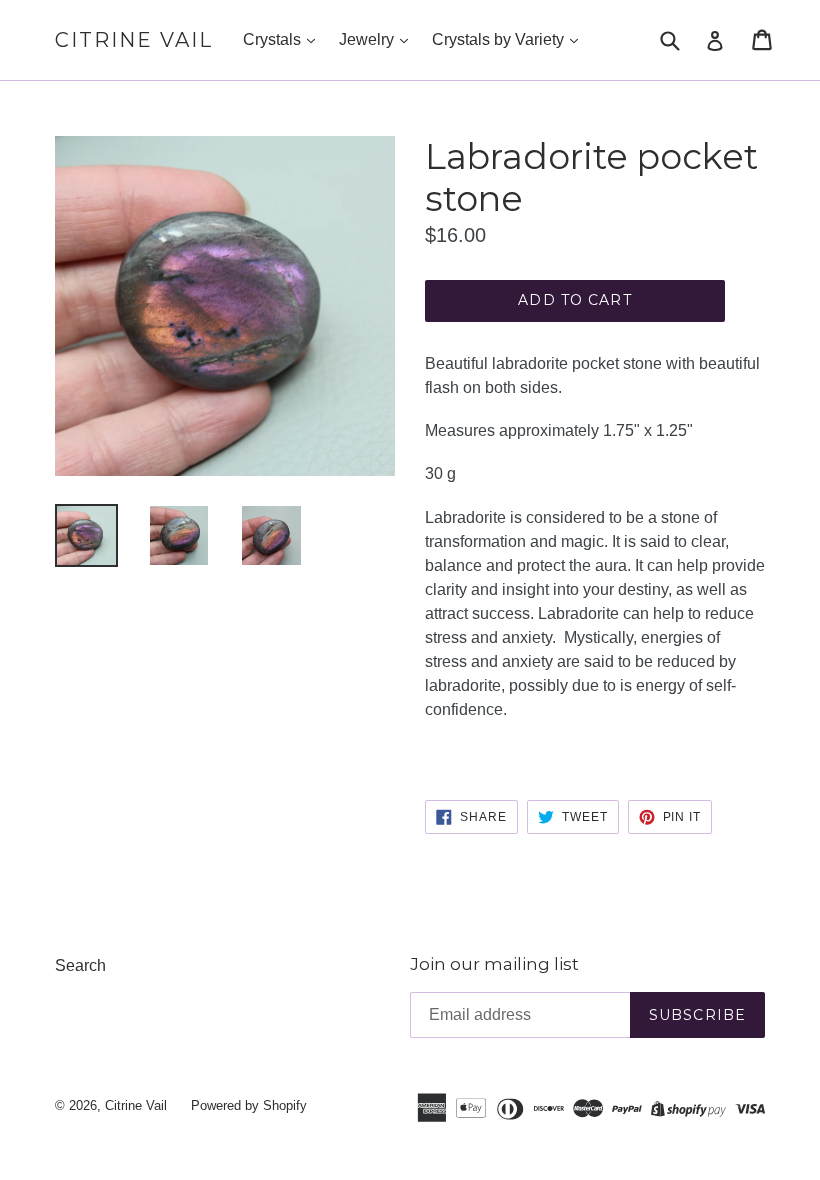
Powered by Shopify (249, 1105)
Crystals (274, 39)
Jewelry (368, 39)
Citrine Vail (134, 40)
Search (80, 965)
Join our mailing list (494, 964)
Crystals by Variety (500, 39)
